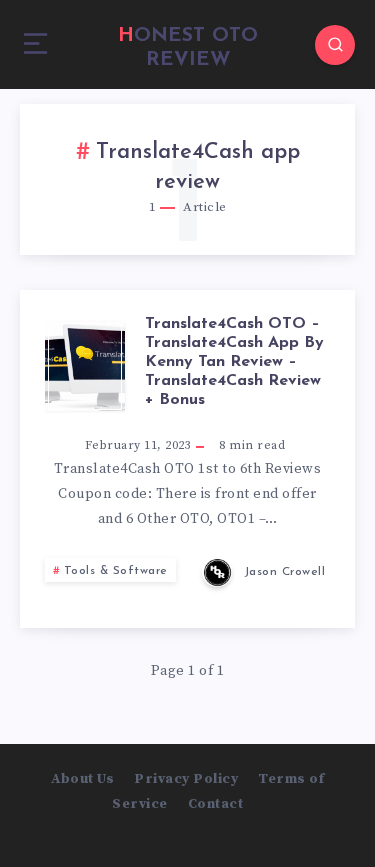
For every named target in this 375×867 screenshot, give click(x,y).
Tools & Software (116, 571)
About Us (82, 779)
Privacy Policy (186, 779)
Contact (216, 804)
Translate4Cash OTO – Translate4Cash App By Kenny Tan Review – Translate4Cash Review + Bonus (234, 362)
